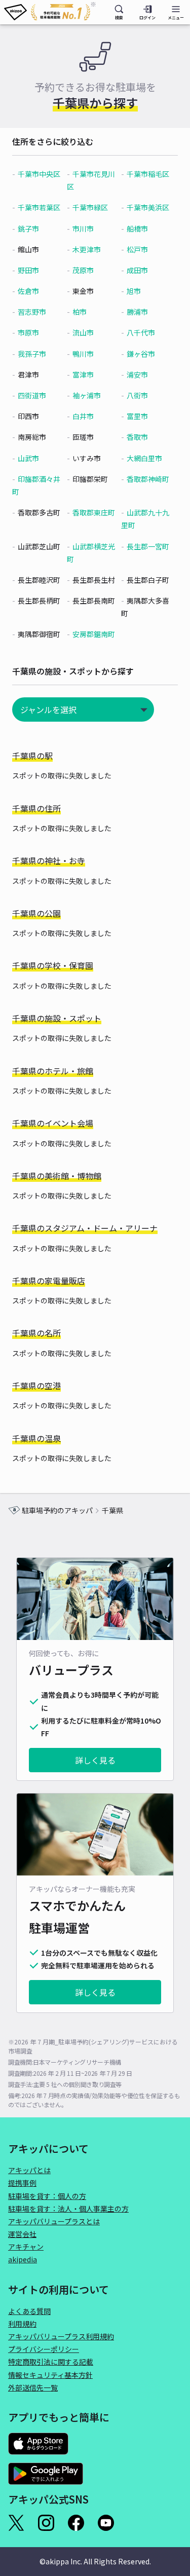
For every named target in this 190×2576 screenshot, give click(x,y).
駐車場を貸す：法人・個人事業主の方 (68, 2209)
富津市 (83, 375)
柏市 (80, 312)
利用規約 (22, 2324)
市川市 (83, 229)
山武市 (28, 458)
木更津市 (87, 249)
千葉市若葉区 (39, 207)
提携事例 (22, 2183)
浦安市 (137, 375)
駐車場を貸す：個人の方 (47, 2196)
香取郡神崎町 (148, 479)
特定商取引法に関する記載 (51, 2362)
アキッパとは (29, 2170)
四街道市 (32, 395)
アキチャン (26, 2247)
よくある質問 (29, 2311)
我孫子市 (32, 354)
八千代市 (141, 332)
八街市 (137, 395)
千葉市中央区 (39, 174)
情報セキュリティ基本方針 (50, 2375)
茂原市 (83, 270)
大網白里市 (144, 458)
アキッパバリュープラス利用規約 (61, 2336)
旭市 (134, 291)
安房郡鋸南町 (94, 634)
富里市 (137, 416)
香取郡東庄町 (94, 512)
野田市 (28, 270)
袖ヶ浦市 (87, 395)
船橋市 (137, 229)
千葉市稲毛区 (148, 174)
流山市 (83, 332)
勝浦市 (137, 312)
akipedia (23, 2259)
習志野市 (32, 312)
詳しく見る (95, 1760)
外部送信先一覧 (33, 2387)
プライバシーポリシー (44, 2349)
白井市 (83, 416)
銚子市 (28, 229)
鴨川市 (83, 354)
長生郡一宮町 (148, 546)
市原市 (28, 332)
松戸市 (137, 249)
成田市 (137, 270)
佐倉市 (28, 291)
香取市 (137, 437)
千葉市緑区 (90, 207)
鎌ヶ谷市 (141, 354)
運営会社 (22, 2234)
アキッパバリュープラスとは (54, 2221)
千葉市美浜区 (148, 207)
